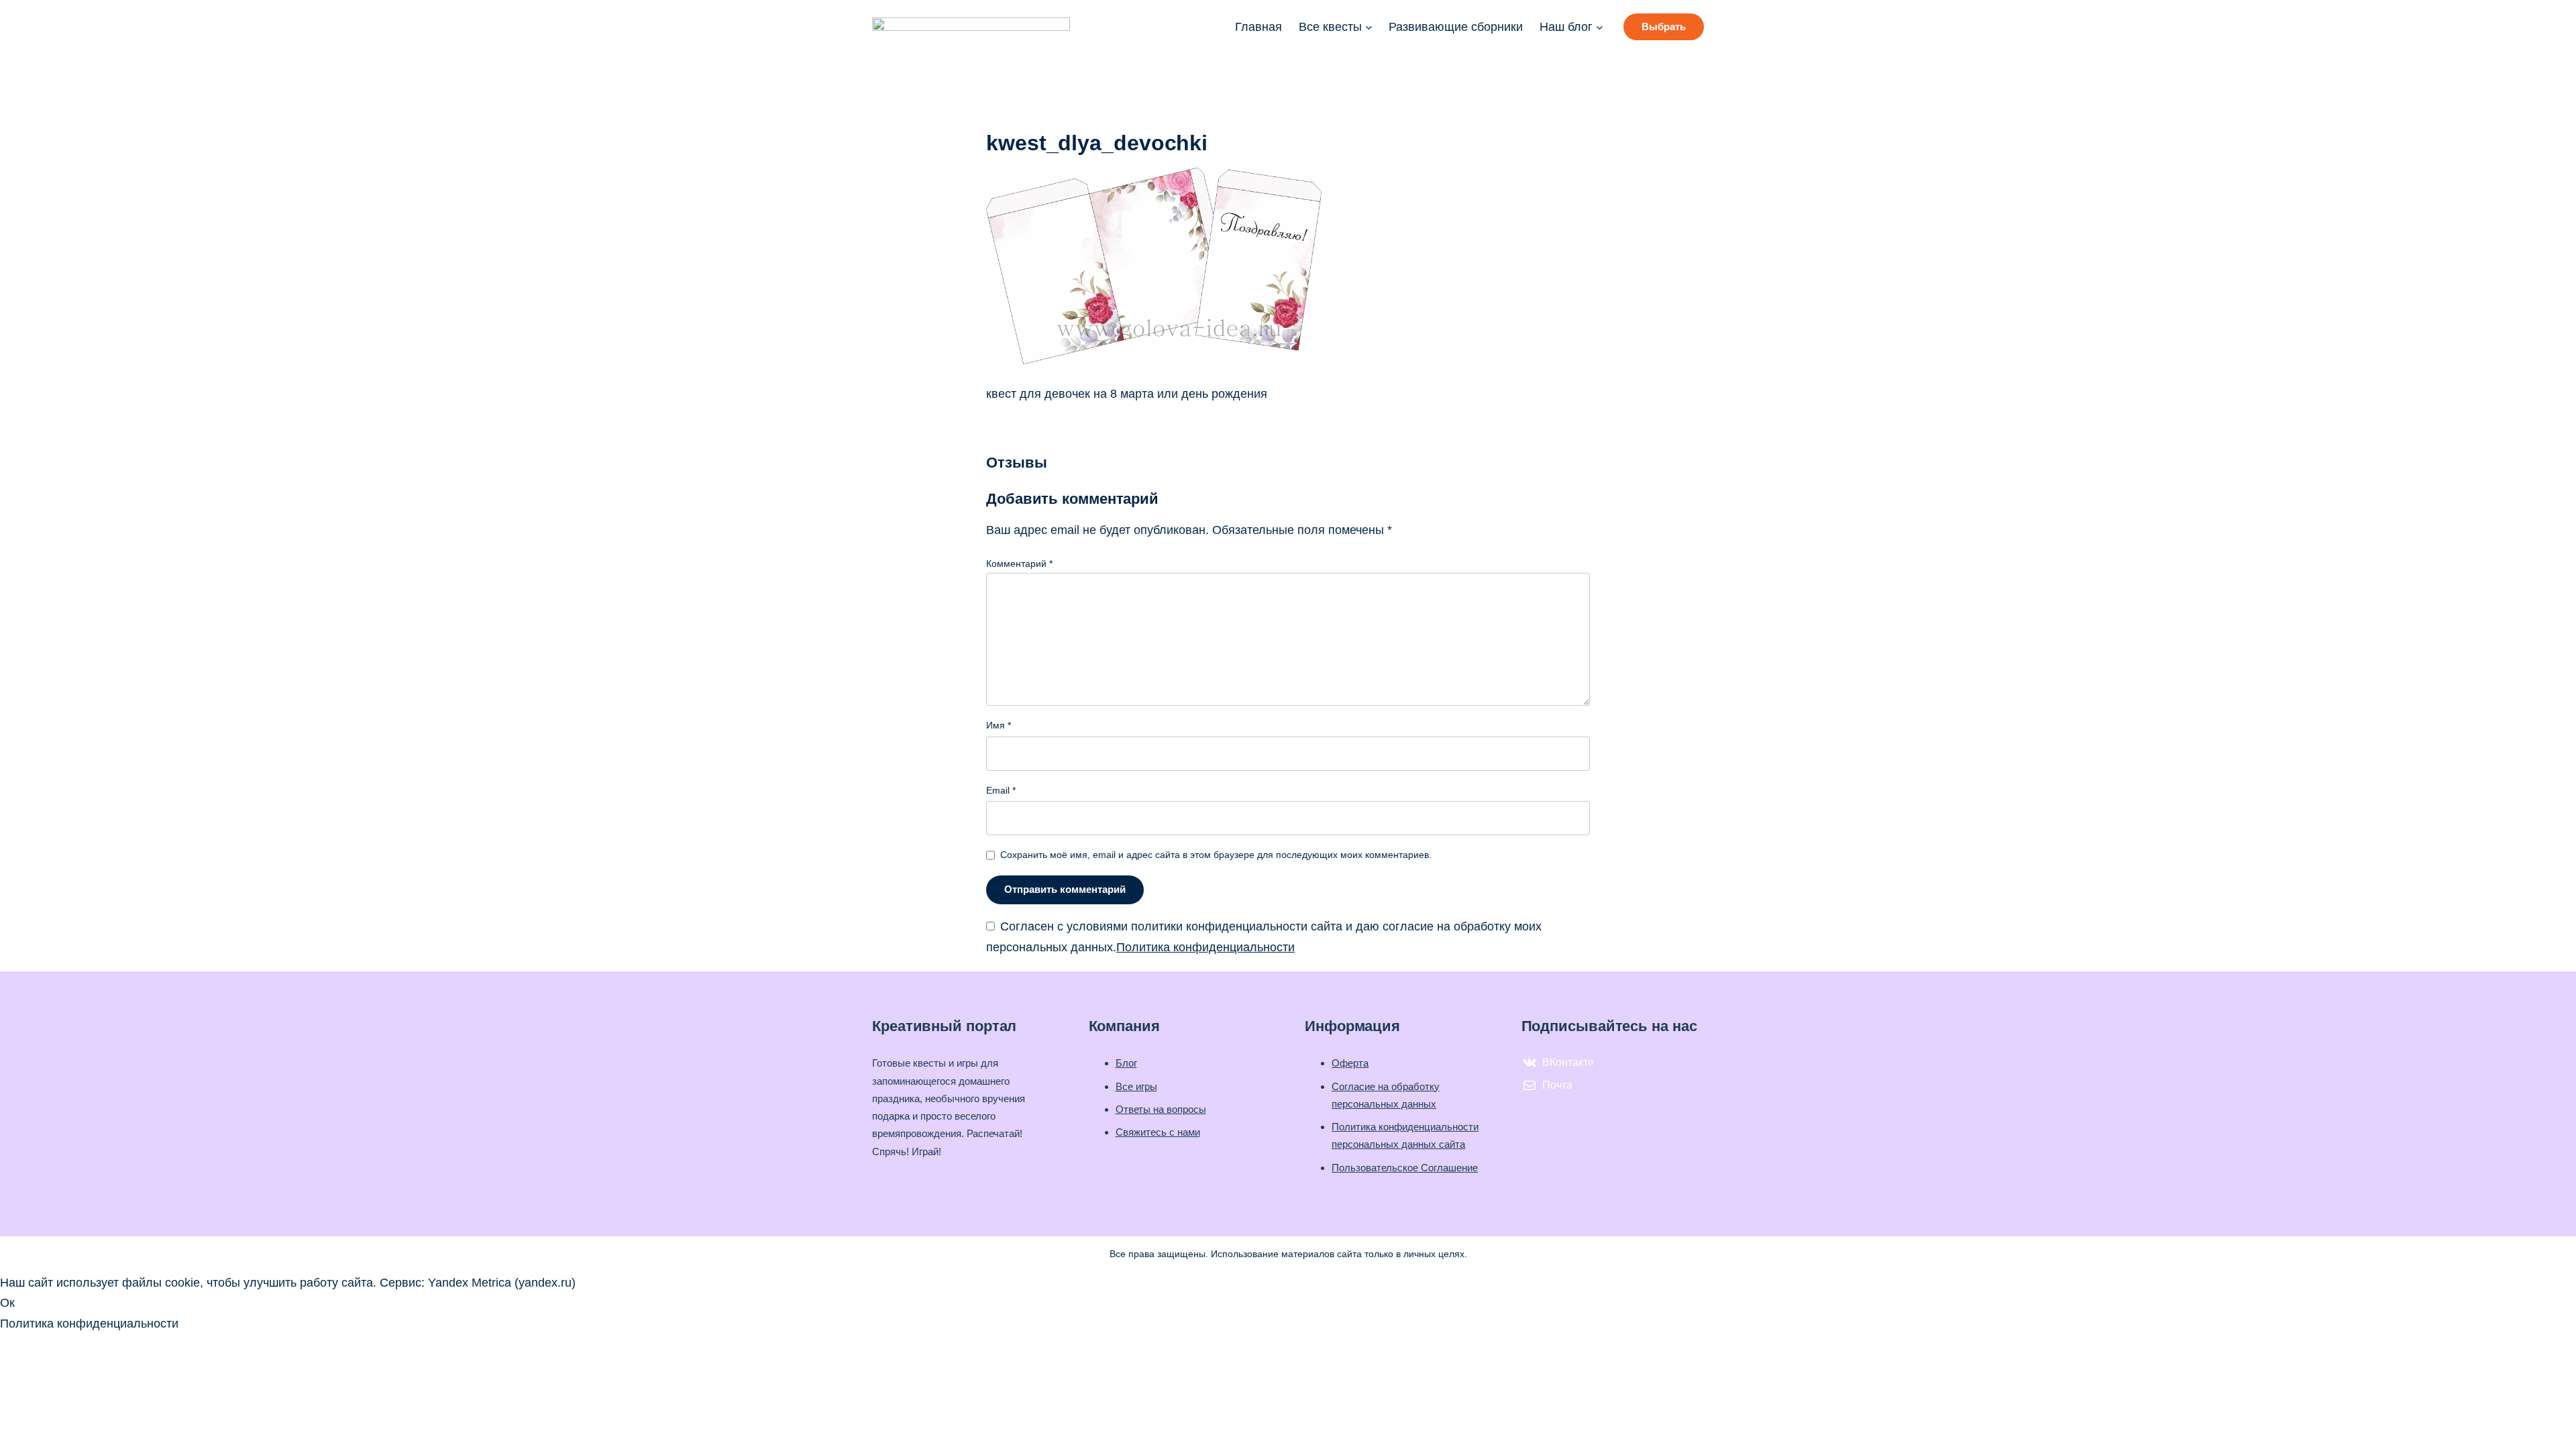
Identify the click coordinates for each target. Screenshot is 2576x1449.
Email (1001, 790)
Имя (999, 725)
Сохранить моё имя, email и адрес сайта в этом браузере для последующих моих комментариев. (1216, 855)
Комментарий (1019, 563)
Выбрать (1664, 26)
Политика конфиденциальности (1205, 947)
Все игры (1136, 1086)
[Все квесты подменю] (1369, 27)
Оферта (1350, 1063)
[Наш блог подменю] (1600, 27)
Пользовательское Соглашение (1405, 1168)
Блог (1126, 1063)
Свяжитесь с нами (1158, 1132)
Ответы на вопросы (1161, 1109)
